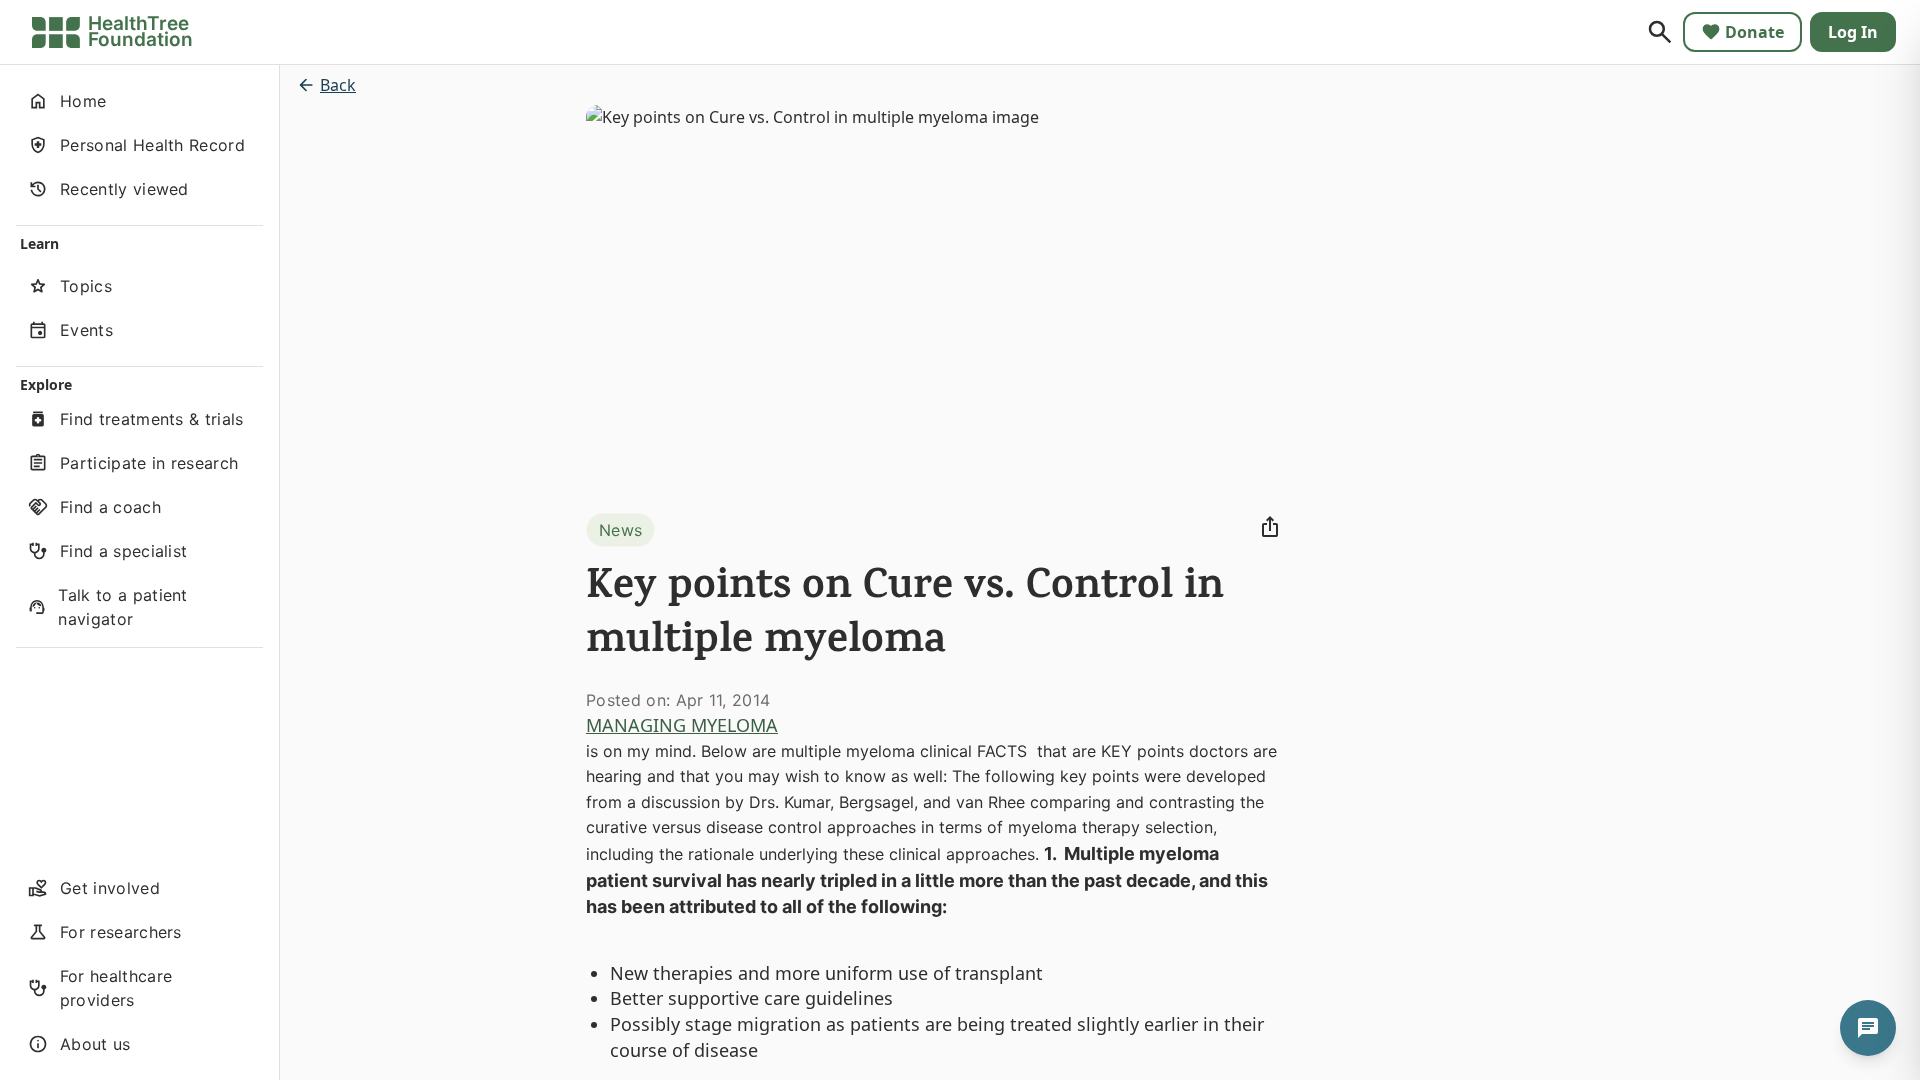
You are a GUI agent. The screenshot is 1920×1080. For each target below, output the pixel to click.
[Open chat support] (1868, 1028)
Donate (1754, 32)
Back (338, 85)
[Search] (1660, 32)
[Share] (1270, 527)
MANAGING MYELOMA (682, 725)
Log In (1853, 32)
